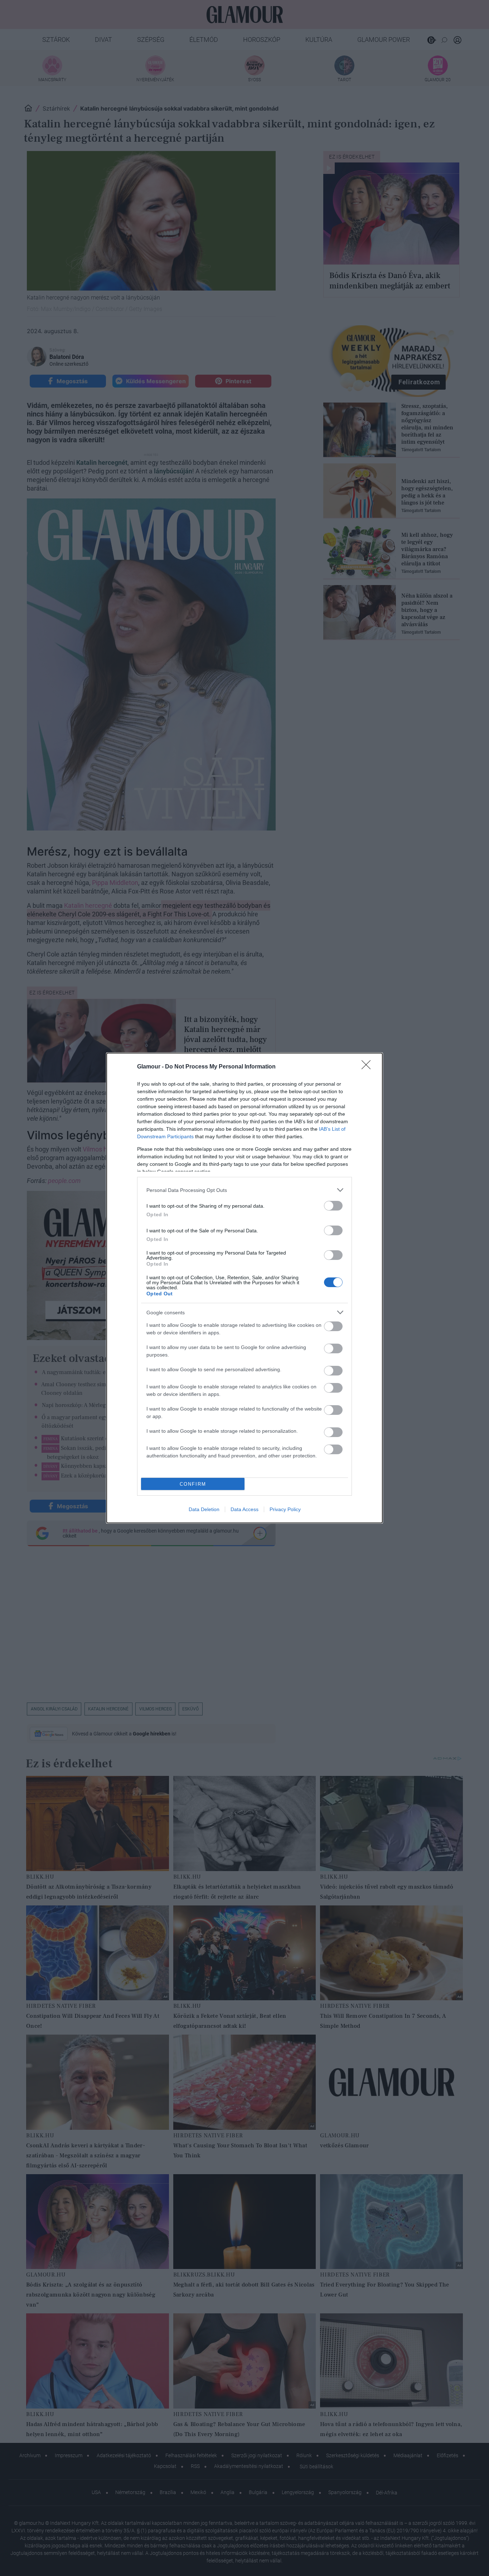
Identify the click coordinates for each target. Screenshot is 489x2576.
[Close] (368, 1067)
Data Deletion (204, 1509)
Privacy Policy (285, 1509)
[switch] (333, 1206)
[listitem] (245, 1190)
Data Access (245, 1509)
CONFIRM (193, 1484)
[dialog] (245, 1288)
